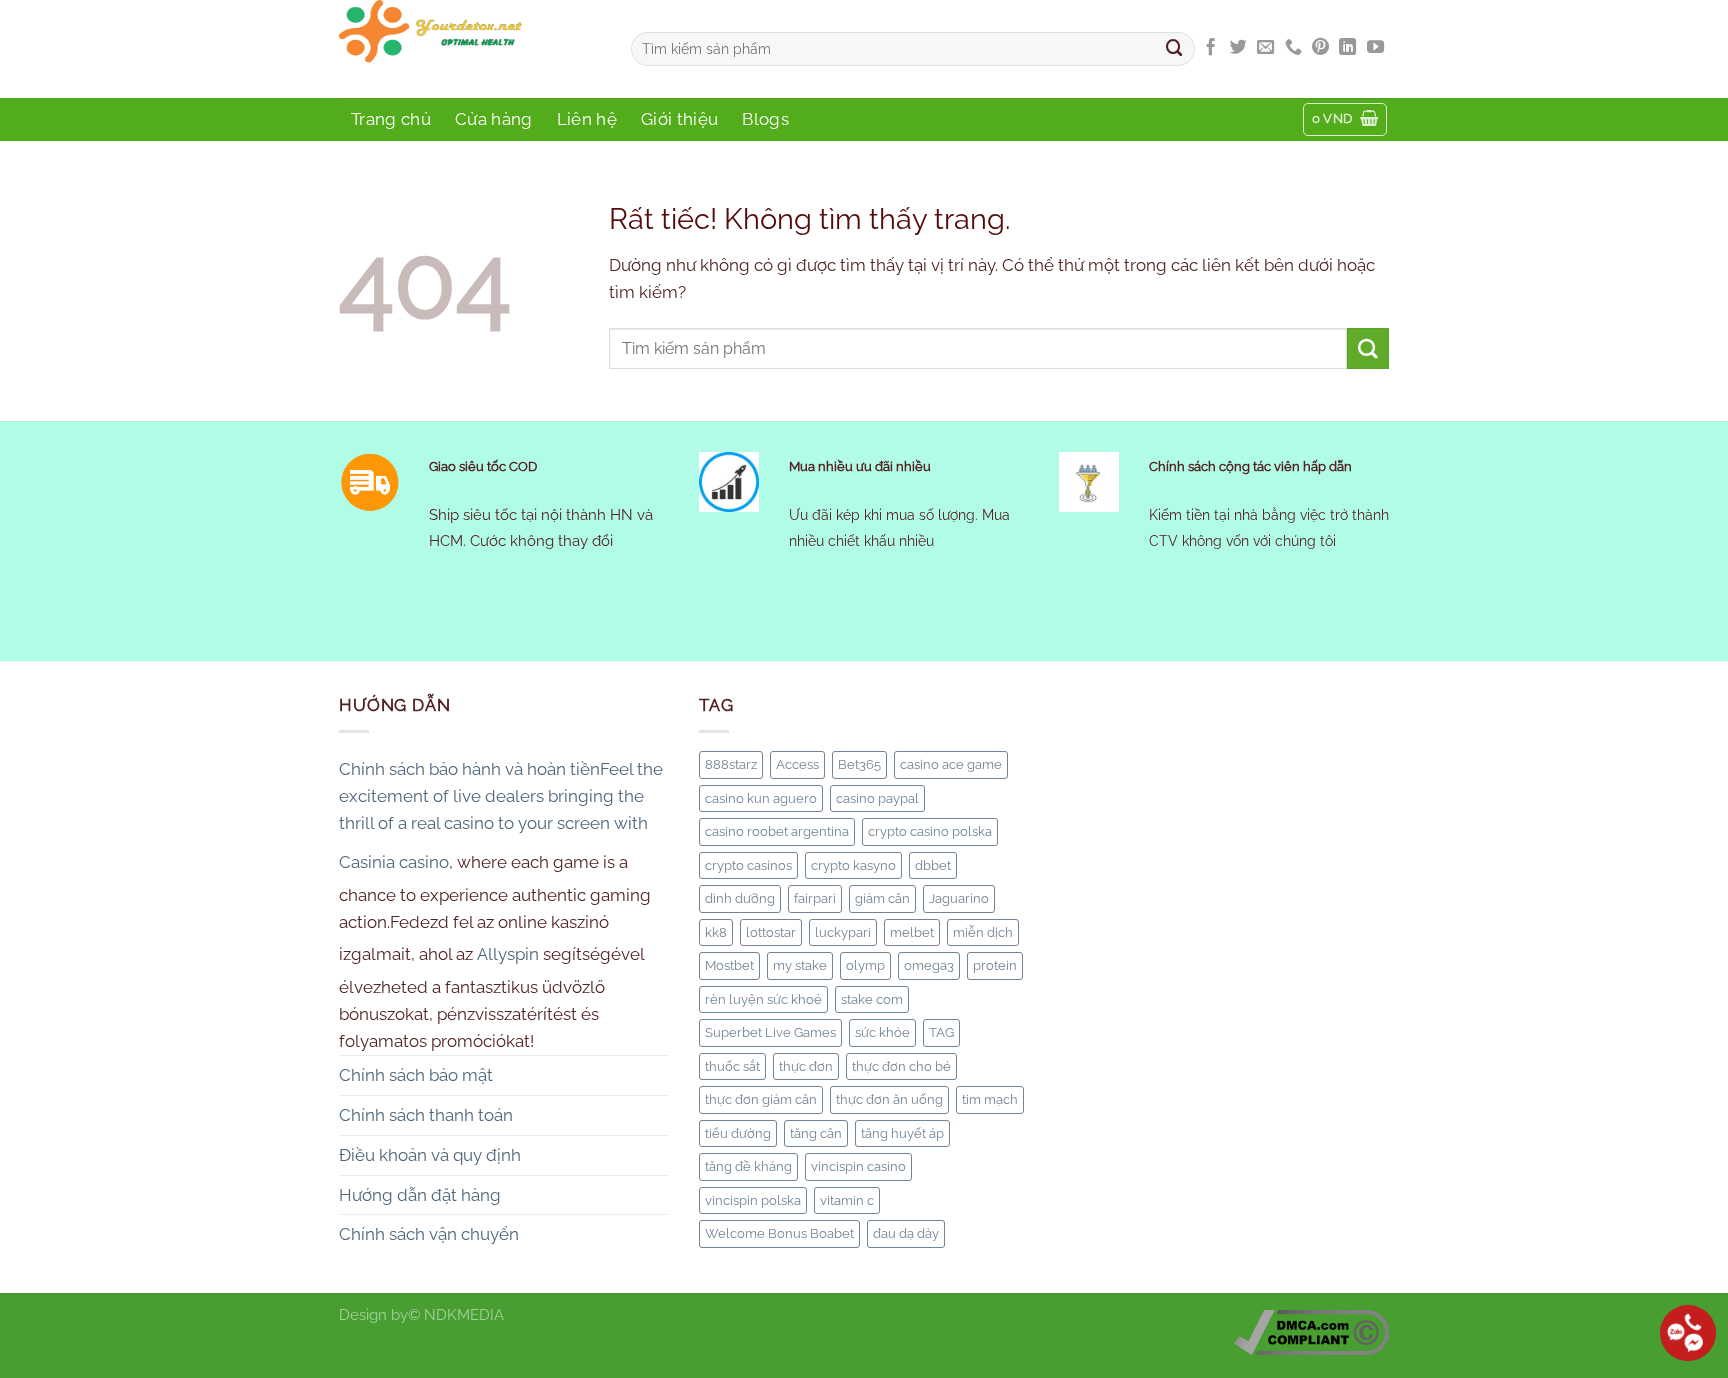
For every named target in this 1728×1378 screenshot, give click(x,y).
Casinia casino (394, 862)
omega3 (929, 965)
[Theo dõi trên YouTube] (1375, 48)
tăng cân (816, 1133)
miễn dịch (983, 932)
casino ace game (951, 764)
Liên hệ (587, 119)
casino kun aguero (761, 798)
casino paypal (877, 798)
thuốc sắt (732, 1066)
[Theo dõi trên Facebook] (1210, 48)
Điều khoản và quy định (430, 1155)
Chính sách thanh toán (426, 1115)
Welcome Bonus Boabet (779, 1233)
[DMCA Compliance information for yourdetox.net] (1311, 1332)
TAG (941, 1032)
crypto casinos (748, 865)
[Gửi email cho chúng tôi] (1265, 48)
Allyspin (508, 954)
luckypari (843, 932)
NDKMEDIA (464, 1315)
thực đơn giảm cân (761, 1099)
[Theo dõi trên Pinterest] (1320, 48)
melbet (912, 932)
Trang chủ (391, 119)
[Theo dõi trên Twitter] (1238, 48)
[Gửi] (1175, 48)
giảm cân (882, 898)
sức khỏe (882, 1032)
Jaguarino (959, 898)
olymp (865, 965)
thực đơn (806, 1066)
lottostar (771, 932)
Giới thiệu (679, 119)
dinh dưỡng (740, 898)
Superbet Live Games (770, 1032)
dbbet (933, 865)
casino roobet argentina (777, 831)
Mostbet (729, 965)
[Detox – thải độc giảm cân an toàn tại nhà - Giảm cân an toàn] (470, 49)
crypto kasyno (853, 865)
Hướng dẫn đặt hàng (420, 1195)
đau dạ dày (906, 1233)
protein (995, 965)
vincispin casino (858, 1166)
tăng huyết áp (902, 1133)
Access (797, 764)
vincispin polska (753, 1200)
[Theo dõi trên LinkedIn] (1347, 48)
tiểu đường (738, 1133)
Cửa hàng (494, 119)
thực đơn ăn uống (889, 1099)
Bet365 (859, 764)
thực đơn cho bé (901, 1066)
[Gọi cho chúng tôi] (1293, 48)
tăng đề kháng (748, 1166)
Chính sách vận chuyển (429, 1234)
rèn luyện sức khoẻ (763, 999)
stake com (872, 999)
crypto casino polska (930, 831)
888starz (731, 764)
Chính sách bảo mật (416, 1075)
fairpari (815, 898)
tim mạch (990, 1099)
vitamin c (847, 1200)
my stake (800, 965)
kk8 (716, 932)
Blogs (765, 119)
